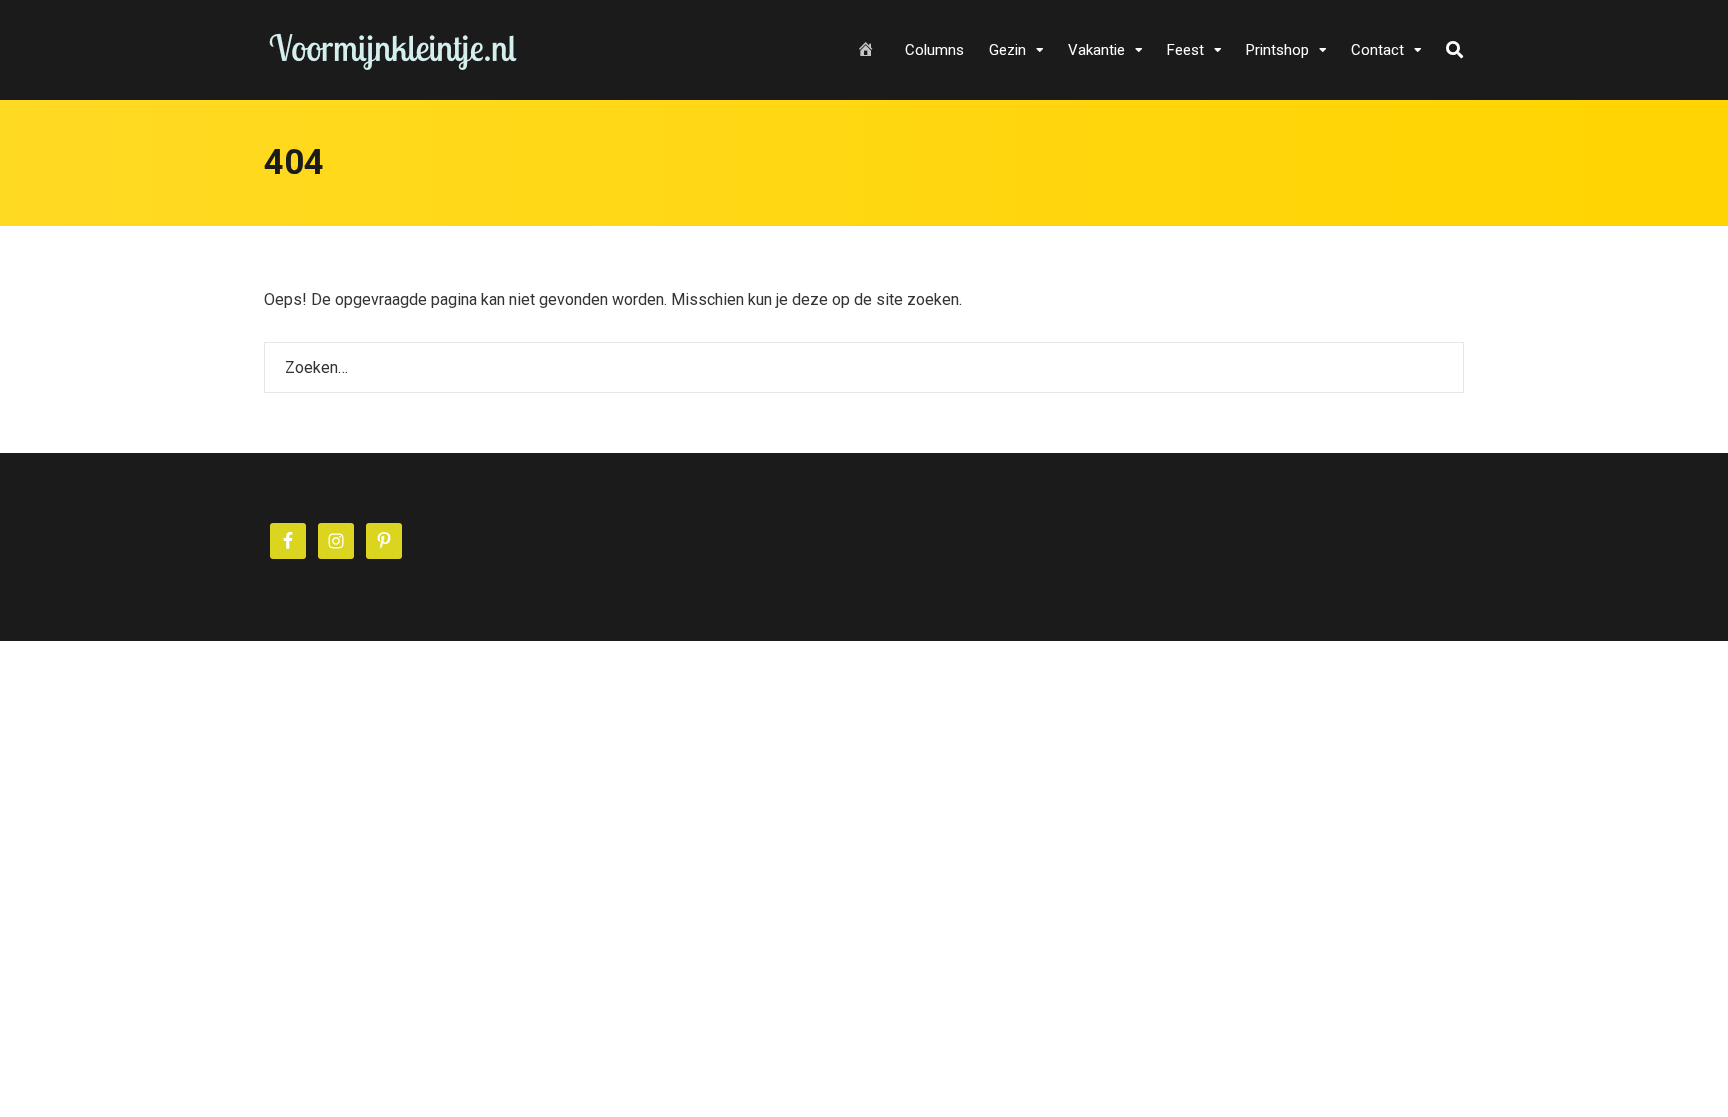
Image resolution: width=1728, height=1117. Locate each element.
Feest (1185, 50)
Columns (934, 50)
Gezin (1007, 50)
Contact (1377, 50)
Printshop (1277, 50)
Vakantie (1096, 50)
